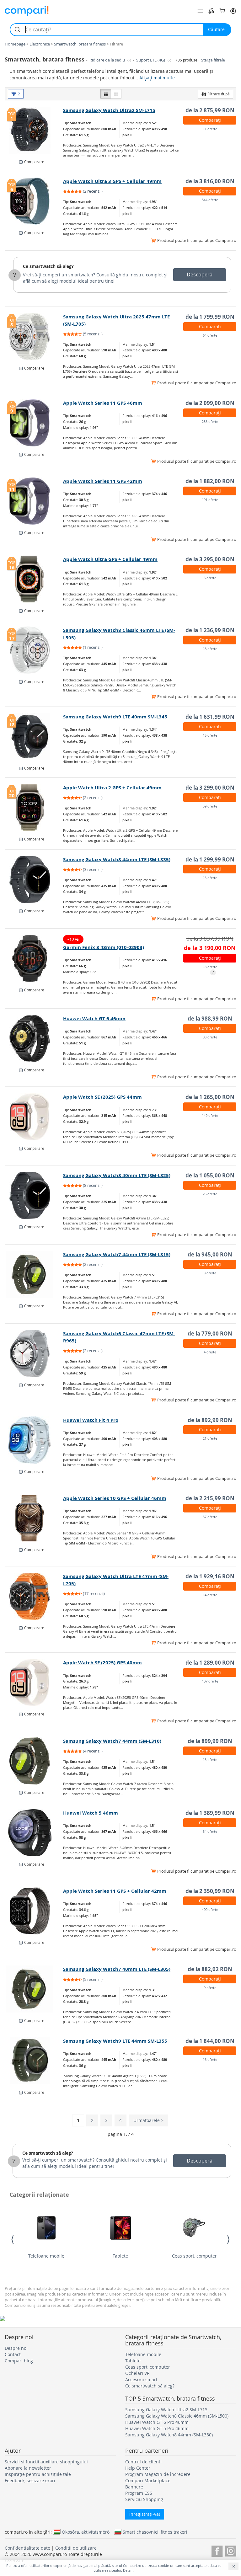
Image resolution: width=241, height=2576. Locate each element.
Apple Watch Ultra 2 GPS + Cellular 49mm (112, 788)
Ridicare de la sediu (108, 60)
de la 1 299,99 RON (210, 859)
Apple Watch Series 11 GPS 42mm (103, 481)
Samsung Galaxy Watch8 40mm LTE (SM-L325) (117, 1175)
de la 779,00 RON (210, 1333)
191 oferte (210, 500)
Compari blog (19, 2361)
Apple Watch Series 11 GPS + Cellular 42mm (115, 1891)
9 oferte (210, 1988)
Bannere (134, 2487)
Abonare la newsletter (28, 2468)
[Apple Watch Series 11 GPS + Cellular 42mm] (34, 1911)
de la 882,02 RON (210, 1969)
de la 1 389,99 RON (210, 1813)
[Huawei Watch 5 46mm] (34, 1833)
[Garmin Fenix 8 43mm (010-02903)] (34, 958)
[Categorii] (200, 11)
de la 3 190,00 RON (210, 948)
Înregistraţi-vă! (145, 2514)
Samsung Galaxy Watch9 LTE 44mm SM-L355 (115, 2041)
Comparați (210, 120)
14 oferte (210, 1595)
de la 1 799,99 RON (210, 317)
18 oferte (210, 649)
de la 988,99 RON (210, 1019)
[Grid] (116, 94)
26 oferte (210, 1194)
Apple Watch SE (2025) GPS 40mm (102, 1663)
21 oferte (210, 1438)
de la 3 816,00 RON (210, 181)
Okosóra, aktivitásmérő (86, 2532)
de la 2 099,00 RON (210, 403)
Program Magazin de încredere (158, 2474)
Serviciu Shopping (144, 2499)
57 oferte (210, 1517)
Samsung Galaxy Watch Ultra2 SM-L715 (109, 110)
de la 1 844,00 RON (210, 2041)
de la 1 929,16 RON (210, 1576)
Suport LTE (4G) (151, 60)
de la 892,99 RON (210, 1420)
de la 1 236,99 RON (210, 630)
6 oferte (210, 578)
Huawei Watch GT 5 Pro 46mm (157, 2428)
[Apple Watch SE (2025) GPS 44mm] (34, 1117)
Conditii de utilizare (76, 2548)
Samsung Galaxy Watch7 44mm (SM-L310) (112, 1741)
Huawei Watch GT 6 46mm (94, 1019)
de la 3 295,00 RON (210, 559)
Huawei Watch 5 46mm (91, 1813)
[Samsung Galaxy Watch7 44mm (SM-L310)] (34, 1761)
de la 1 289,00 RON (210, 1663)
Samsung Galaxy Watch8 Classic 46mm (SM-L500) (177, 2416)
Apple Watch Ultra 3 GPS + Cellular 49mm (112, 181)
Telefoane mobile (46, 2256)
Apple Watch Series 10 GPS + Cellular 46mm (115, 1498)
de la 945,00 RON (210, 1254)
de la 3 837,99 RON (210, 939)
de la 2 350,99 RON (210, 1891)
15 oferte (210, 735)
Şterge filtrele (213, 60)
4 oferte (210, 1352)
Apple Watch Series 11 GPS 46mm (103, 403)
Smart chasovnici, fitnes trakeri (155, 2532)
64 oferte (210, 335)
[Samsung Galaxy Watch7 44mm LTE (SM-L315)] (34, 1274)
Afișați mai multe (157, 78)
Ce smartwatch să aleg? (48, 266)
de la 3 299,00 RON (210, 788)
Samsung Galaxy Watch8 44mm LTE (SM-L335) (117, 859)
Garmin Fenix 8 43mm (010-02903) (104, 947)
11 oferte (210, 129)
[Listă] (106, 94)
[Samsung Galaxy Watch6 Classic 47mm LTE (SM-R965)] (34, 1353)
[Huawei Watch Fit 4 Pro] (34, 1440)
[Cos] (222, 11)
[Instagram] (231, 2550)
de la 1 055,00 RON (210, 1175)
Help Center (138, 2468)
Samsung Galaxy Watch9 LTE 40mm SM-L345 (115, 717)
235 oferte (210, 421)
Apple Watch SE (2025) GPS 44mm (102, 1097)
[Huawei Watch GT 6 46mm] (34, 1038)
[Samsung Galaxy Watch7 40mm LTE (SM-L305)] (34, 1989)
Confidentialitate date (27, 2548)
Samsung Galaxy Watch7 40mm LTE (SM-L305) (117, 1969)
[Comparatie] (211, 11)
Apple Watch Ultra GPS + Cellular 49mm (110, 559)
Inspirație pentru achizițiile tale (38, 2474)
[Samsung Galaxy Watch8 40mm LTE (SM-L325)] (34, 1195)
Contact (13, 2354)
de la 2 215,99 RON (210, 1498)
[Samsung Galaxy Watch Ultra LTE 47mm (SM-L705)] (34, 1596)
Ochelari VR (137, 2373)
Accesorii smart (141, 2379)
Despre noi (16, 2348)
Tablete (120, 2256)
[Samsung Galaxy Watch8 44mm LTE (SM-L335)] (34, 879)
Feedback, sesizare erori (30, 2480)
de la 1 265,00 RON (210, 1097)
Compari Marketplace (148, 2480)
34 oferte (210, 1831)
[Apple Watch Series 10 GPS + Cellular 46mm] (34, 1518)
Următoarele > (148, 2120)
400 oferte (210, 1909)
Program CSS (139, 2493)
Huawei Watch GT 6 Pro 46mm (157, 2422)
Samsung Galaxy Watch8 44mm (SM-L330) (169, 2435)
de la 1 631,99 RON (210, 717)
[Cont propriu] (233, 11)
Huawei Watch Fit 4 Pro (91, 1420)
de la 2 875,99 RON (210, 110)
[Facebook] (217, 2550)
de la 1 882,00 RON (210, 481)
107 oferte (210, 1681)
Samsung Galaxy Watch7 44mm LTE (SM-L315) (117, 1254)
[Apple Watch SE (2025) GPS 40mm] (34, 1683)
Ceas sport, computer (194, 2256)
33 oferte (210, 1037)
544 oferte (210, 200)
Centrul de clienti (143, 2462)
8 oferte (210, 1273)
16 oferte (210, 2059)
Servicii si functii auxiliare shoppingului (46, 2462)
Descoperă (200, 275)
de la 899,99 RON (210, 1741)
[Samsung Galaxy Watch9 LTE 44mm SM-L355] (34, 2061)
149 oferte (210, 1115)
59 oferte (210, 806)
